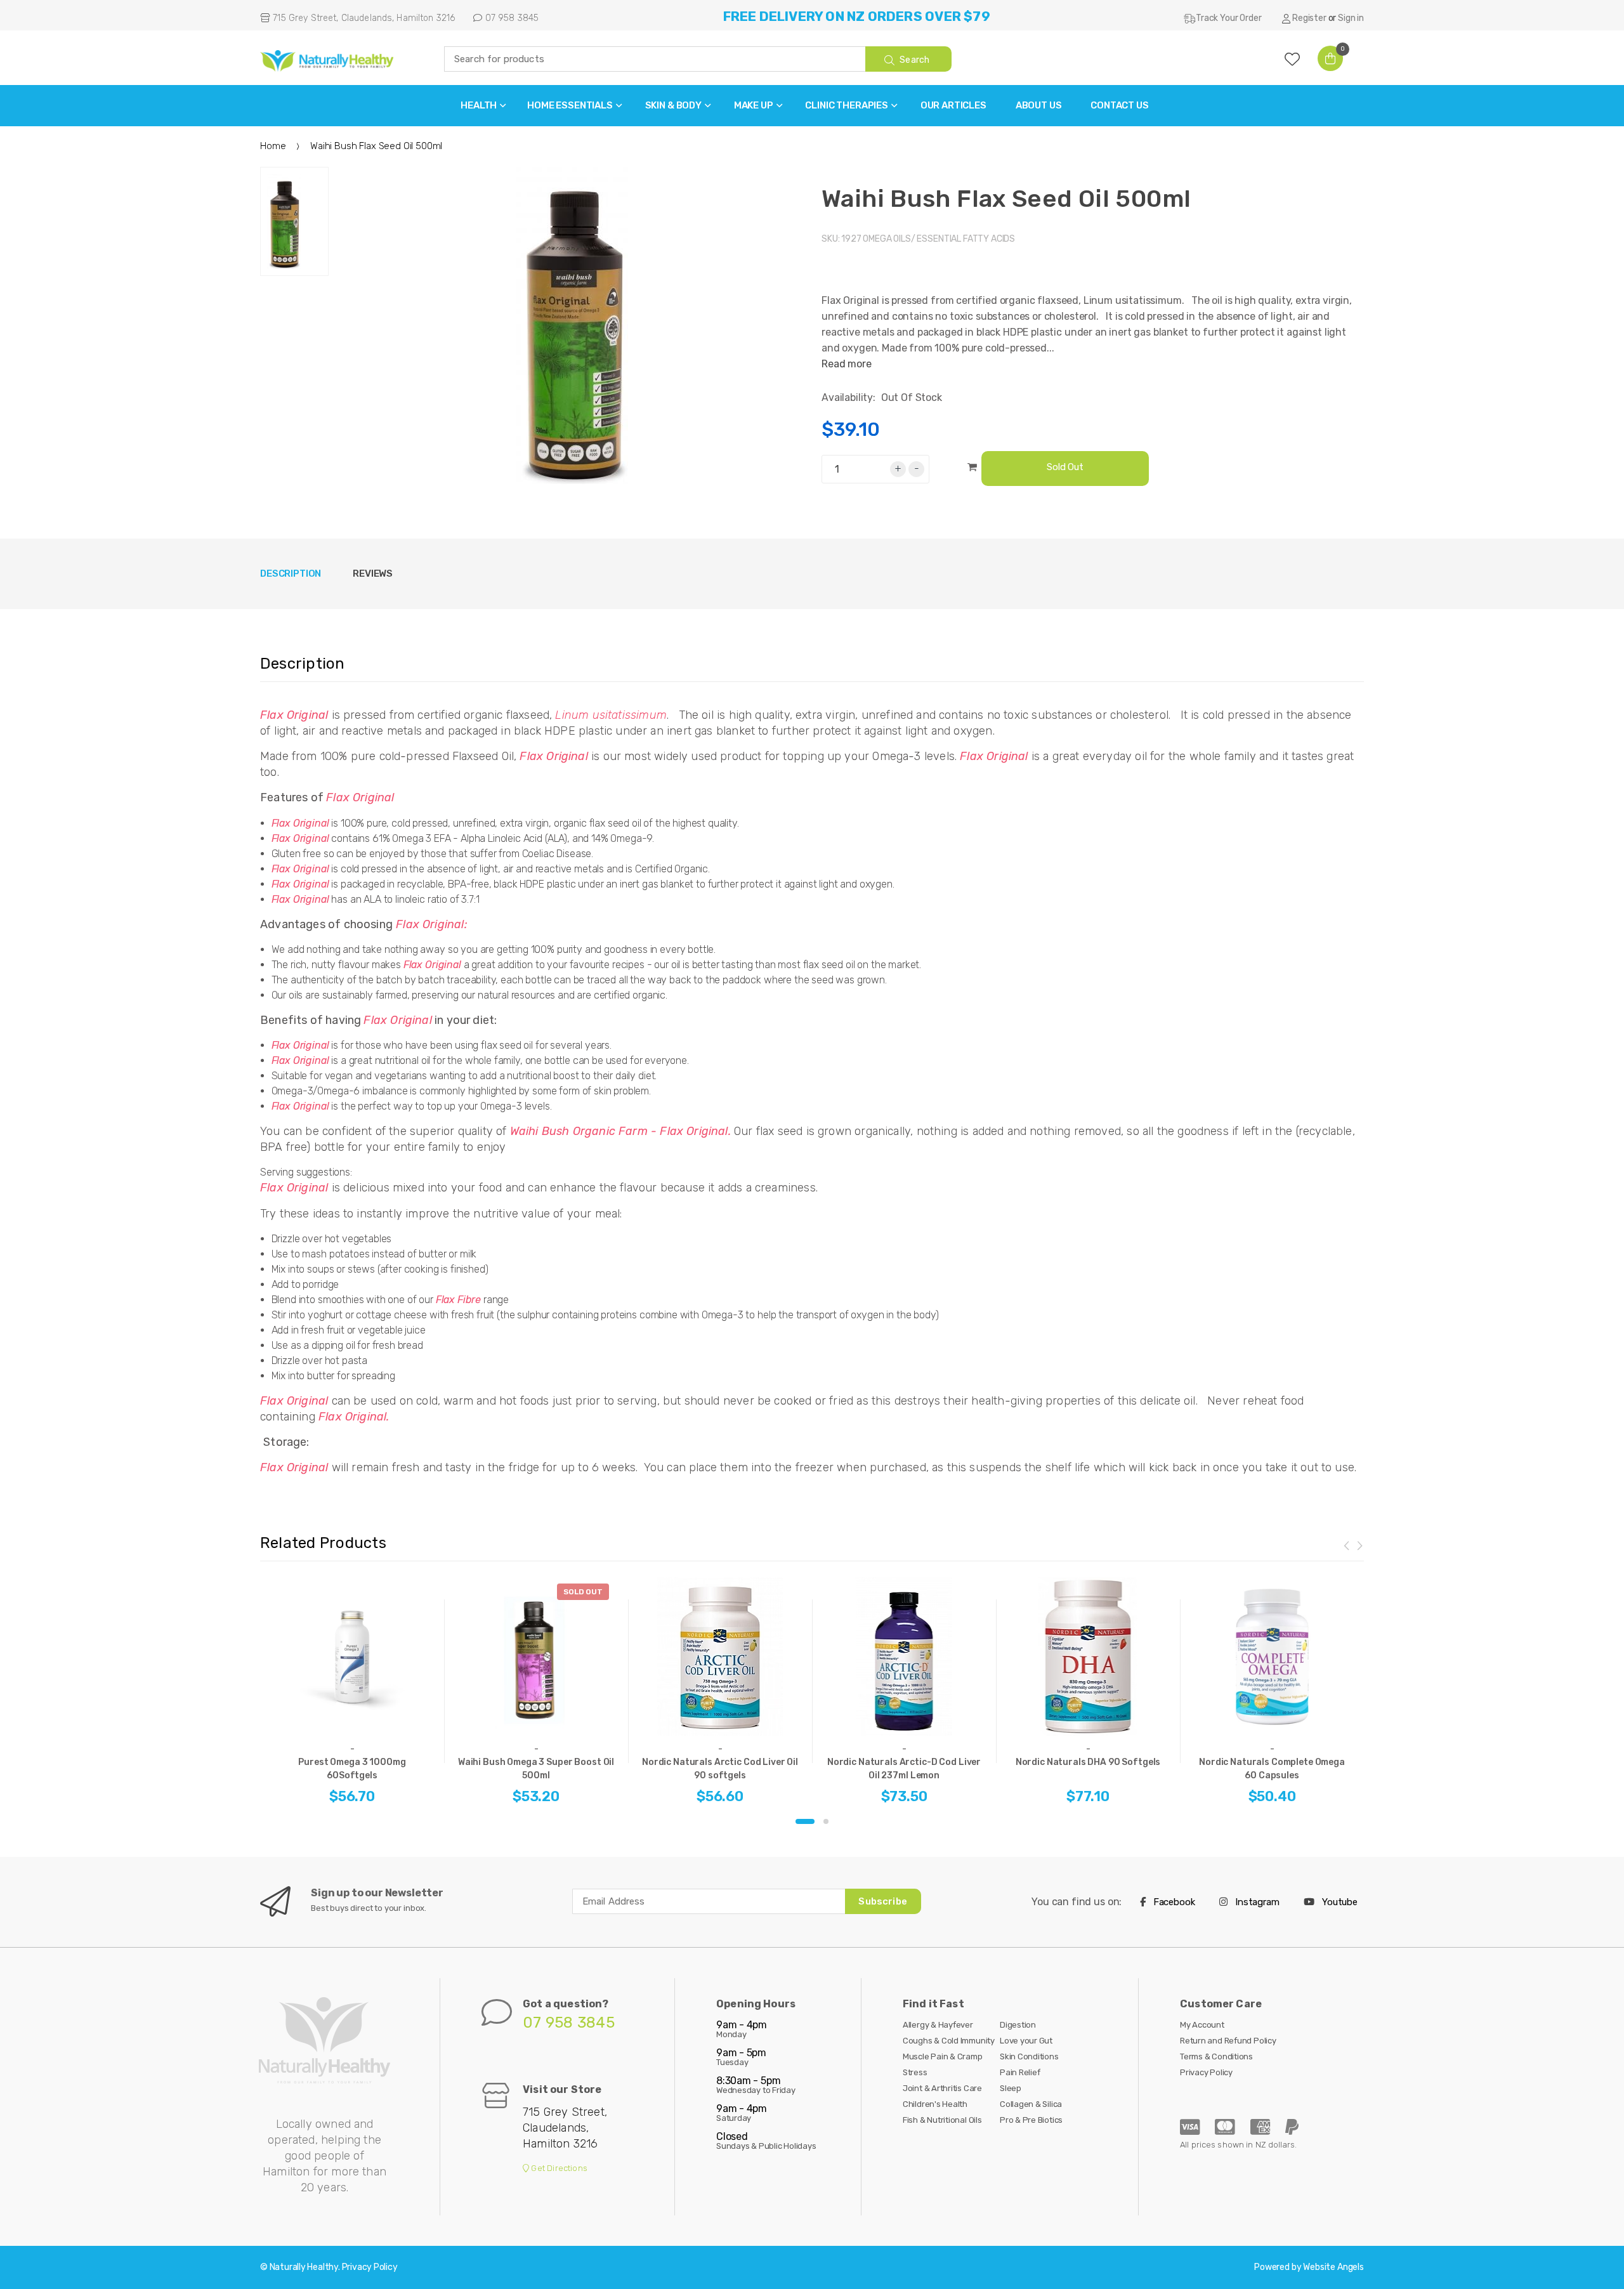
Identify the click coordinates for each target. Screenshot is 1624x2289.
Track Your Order (1228, 18)
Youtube (1339, 1902)
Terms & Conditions (1216, 2056)
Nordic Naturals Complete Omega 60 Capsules (1272, 1769)
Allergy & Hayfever (938, 2025)
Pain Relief (1020, 2072)
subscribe (882, 1901)
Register (1309, 18)
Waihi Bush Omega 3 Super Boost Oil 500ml (536, 1769)
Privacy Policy (1206, 2072)
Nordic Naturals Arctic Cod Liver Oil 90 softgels (720, 1769)
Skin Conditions (1029, 2056)
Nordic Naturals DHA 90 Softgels (1088, 1762)
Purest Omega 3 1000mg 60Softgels (352, 1769)
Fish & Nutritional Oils (942, 2120)
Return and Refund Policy (1228, 2041)
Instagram (1256, 1902)
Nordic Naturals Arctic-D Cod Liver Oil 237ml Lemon (904, 1769)
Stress (915, 2072)
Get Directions (558, 2168)
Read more (847, 364)
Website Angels (1333, 2267)
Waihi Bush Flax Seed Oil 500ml (1006, 199)
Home (273, 146)
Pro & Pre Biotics (1031, 2120)
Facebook (1173, 1902)
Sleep (1011, 2088)
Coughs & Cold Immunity (949, 2041)
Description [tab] (291, 574)
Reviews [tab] (373, 574)
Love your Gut (1026, 2041)
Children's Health (935, 2104)
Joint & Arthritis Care (942, 2088)
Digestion (1018, 2025)
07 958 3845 (510, 18)
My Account (1202, 2025)
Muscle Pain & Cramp (943, 2056)
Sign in (1351, 18)
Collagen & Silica (1031, 2104)
